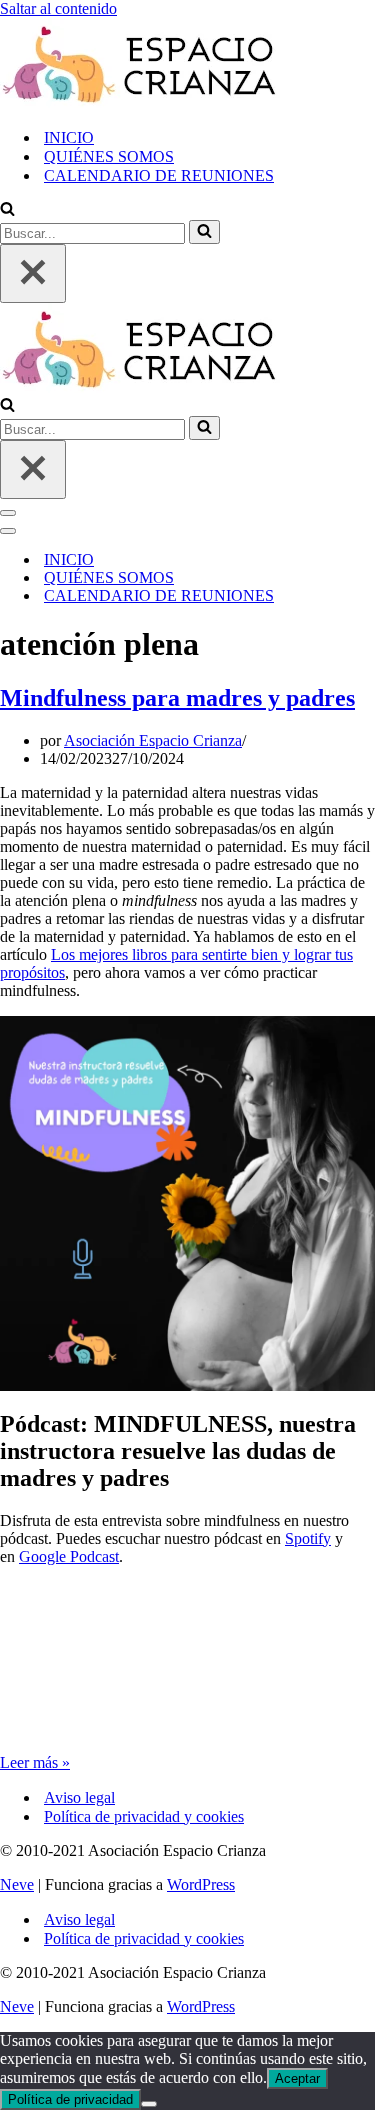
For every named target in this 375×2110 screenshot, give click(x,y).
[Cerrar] (33, 273)
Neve (17, 1884)
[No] (149, 2104)
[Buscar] (7, 210)
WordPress (201, 1884)
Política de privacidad (70, 2099)
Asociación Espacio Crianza (153, 740)
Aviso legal (79, 1797)
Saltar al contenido (58, 8)
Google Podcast (69, 1556)
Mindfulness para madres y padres (177, 698)
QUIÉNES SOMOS (109, 156)
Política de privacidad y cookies (144, 1816)
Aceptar (297, 2078)
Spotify (308, 1538)
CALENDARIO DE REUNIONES (159, 175)
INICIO (69, 137)
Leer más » (35, 1762)
